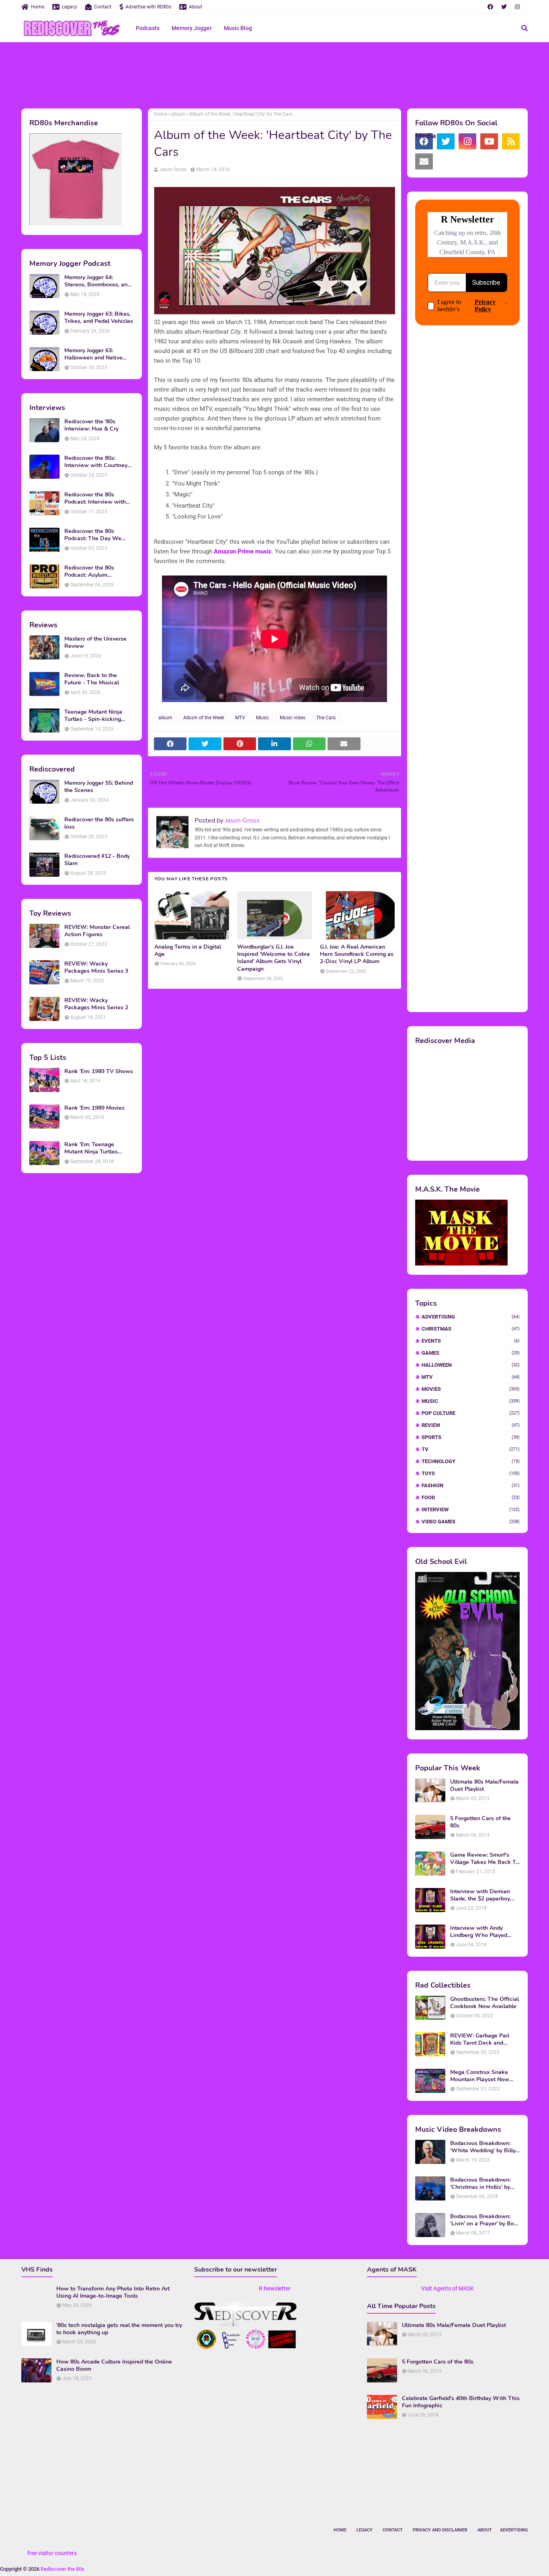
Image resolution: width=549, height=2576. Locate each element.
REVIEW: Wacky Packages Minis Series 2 (96, 1004)
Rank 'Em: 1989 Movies (94, 1108)
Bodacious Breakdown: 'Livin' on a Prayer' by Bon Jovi (484, 2220)
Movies (471, 1389)
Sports (471, 1437)
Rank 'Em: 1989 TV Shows (99, 1072)
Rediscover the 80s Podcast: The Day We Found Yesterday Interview (99, 535)
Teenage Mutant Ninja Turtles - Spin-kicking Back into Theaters (93, 716)
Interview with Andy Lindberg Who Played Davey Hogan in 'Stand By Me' (484, 1932)
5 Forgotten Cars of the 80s (480, 1822)
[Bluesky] (446, 161)
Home (38, 7)
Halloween (471, 1365)
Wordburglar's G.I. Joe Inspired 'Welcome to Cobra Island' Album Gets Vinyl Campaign (273, 958)
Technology (471, 1461)
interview (471, 1509)
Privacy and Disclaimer (440, 2530)
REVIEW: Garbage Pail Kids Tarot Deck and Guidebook (480, 2039)
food (471, 1497)
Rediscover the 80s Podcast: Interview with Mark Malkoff (95, 498)
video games (471, 1522)
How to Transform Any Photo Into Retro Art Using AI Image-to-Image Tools (113, 2292)
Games (471, 1353)
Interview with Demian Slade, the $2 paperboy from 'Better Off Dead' (480, 1895)
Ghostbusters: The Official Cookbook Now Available (484, 2003)
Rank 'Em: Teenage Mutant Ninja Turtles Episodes (91, 1148)
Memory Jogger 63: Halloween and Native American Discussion (93, 354)
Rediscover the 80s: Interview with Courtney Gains (96, 462)
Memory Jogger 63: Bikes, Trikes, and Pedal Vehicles (99, 318)
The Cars (326, 718)
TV (471, 1449)
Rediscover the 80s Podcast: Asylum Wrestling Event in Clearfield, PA (89, 572)
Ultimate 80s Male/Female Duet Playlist (484, 1786)
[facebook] (490, 7)
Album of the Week (204, 718)
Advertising (471, 1317)
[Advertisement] (274, 74)
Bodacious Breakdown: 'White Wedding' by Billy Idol (483, 2147)
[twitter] (504, 7)
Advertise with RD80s (148, 7)
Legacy (70, 7)
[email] (424, 161)
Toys (471, 1473)
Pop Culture (471, 1413)
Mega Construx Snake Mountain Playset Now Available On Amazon (480, 2076)
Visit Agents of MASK (448, 2288)
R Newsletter (275, 2288)
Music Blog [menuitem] (238, 28)
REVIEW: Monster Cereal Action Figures (97, 931)
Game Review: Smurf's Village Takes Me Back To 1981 (484, 1859)
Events (471, 1341)
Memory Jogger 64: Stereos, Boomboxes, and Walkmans (97, 281)
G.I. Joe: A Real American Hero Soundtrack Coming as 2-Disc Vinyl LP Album (357, 954)
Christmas (471, 1329)
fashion (471, 1485)
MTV (240, 718)
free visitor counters (52, 2553)
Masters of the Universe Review (95, 643)
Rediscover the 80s (62, 2569)
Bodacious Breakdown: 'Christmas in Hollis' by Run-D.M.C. (480, 2184)
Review (471, 1425)
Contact (103, 7)
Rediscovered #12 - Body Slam (97, 860)
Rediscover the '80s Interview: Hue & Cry (91, 425)
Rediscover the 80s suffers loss (99, 823)
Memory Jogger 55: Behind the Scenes (99, 787)
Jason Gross (173, 169)
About (196, 7)
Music (262, 718)
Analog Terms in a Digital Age (188, 951)
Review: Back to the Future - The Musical (92, 679)
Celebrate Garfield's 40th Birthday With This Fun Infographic (461, 2402)
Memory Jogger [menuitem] (192, 28)
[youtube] (489, 141)
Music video (293, 718)
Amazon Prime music (243, 551)
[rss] (511, 141)
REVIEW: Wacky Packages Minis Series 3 (96, 968)
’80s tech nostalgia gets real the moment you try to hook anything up (119, 2329)
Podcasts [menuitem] (148, 28)
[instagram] (517, 7)
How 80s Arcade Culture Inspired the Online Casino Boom (114, 2366)
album (178, 114)
